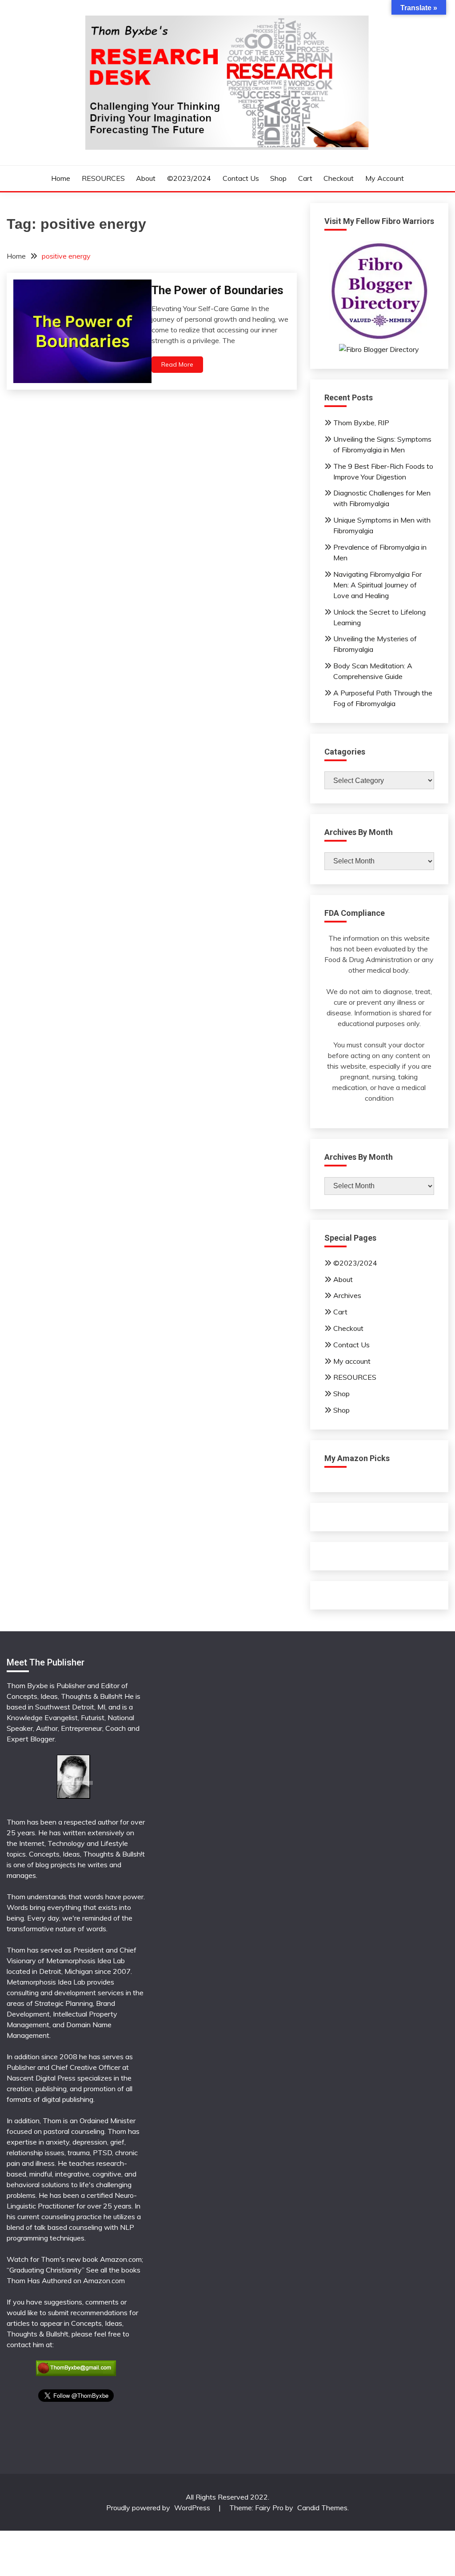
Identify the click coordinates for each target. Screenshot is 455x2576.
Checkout (339, 178)
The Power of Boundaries (218, 290)
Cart (305, 178)
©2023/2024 (189, 178)
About (146, 178)
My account (385, 178)
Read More (177, 364)
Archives (347, 1295)
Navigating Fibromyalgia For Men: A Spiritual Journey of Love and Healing (377, 585)
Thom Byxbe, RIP (361, 423)
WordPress (192, 2508)
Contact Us (241, 178)
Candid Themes (322, 2508)
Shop (278, 178)
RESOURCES (103, 178)
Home (61, 178)
